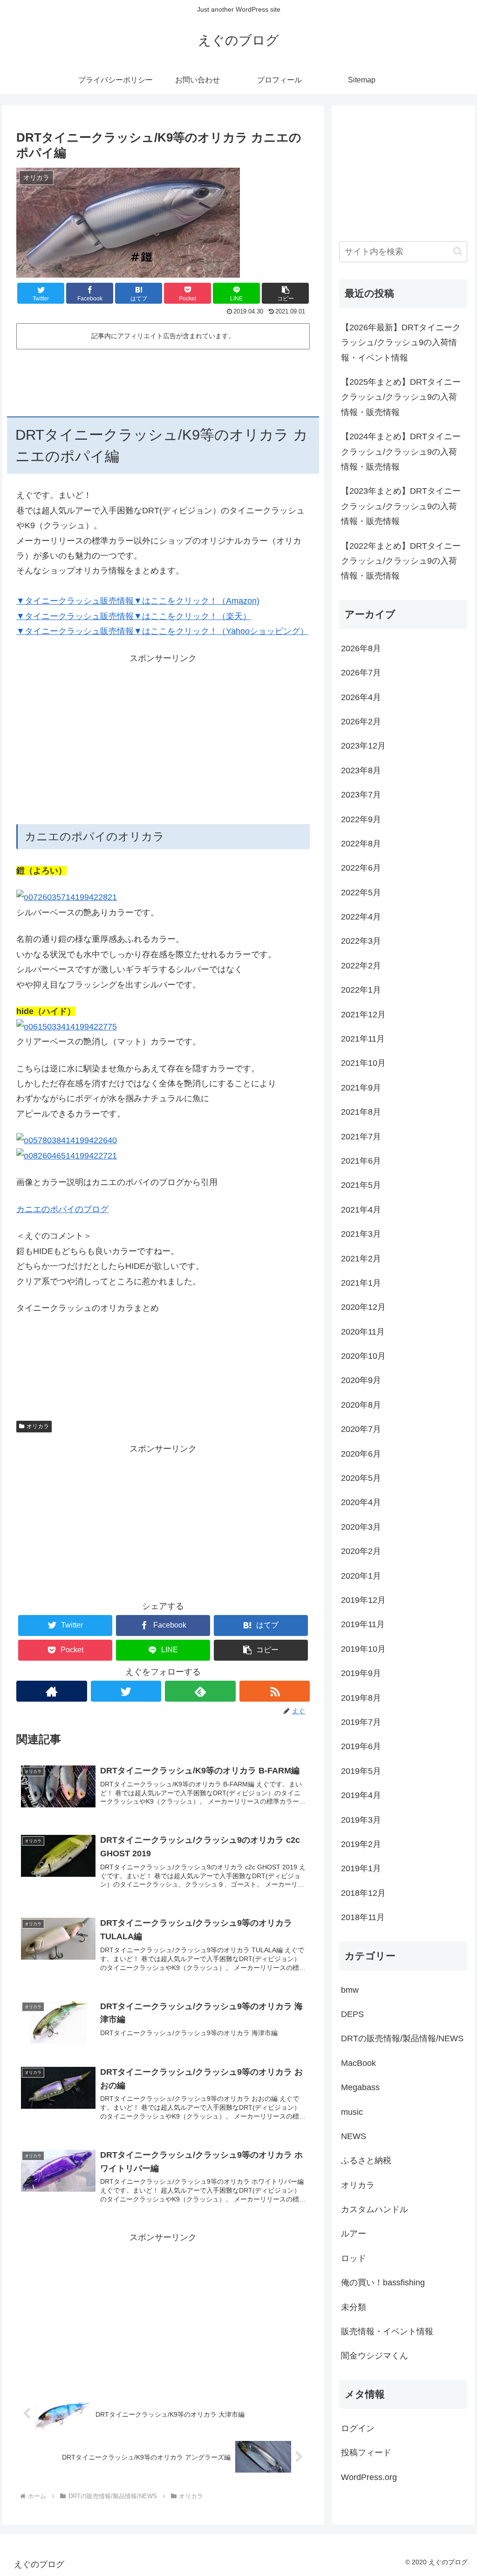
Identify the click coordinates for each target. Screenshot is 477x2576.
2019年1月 (361, 1868)
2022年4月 (361, 917)
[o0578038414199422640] (67, 1140)
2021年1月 (361, 1283)
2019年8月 (361, 1698)
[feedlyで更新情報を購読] (200, 1691)
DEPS (352, 2014)
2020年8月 (361, 1405)
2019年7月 (361, 1722)
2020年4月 (361, 1502)
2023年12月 (363, 746)
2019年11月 (363, 1624)
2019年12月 (363, 1600)
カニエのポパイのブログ (62, 1209)
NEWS (354, 2136)
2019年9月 (361, 1673)
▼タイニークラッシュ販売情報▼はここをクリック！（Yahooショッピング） (162, 631)
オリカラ (38, 1426)
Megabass (360, 2087)
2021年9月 (361, 1088)
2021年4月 (361, 1210)
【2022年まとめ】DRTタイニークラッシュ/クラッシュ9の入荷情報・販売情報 (401, 561)
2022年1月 (361, 990)
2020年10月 (363, 1356)
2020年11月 (363, 1332)
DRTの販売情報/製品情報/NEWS (402, 2038)
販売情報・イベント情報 (387, 2331)
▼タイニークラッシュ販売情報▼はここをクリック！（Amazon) (138, 601)
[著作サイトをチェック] (52, 1691)
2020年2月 (361, 1551)
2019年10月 (363, 1649)
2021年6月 (361, 1161)
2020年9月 (361, 1380)
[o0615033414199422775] (67, 1027)
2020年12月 (363, 1307)
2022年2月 (361, 966)
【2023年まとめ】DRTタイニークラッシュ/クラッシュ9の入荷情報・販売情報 (401, 506)
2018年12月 (363, 1893)
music (352, 2112)
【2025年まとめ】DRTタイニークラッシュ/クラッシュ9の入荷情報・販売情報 (401, 397)
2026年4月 (361, 697)
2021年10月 (363, 1063)
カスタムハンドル (375, 2209)
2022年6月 (361, 868)
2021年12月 (363, 1015)
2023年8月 (361, 770)
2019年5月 (361, 1771)
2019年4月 (361, 1795)
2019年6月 (361, 1746)
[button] (285, 293)
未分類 (354, 2307)
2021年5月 (361, 1185)
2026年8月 (361, 648)
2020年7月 (361, 1429)
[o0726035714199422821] (67, 897)
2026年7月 (361, 673)
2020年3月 (361, 1527)
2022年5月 (361, 893)
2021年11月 (363, 1039)
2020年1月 (361, 1576)
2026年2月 (361, 722)
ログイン (358, 2428)
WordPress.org (369, 2477)
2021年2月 (361, 1259)
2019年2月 (361, 1844)
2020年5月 (361, 1478)
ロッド (354, 2258)
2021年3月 (361, 1234)
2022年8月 (361, 844)
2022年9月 (361, 819)
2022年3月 (361, 941)
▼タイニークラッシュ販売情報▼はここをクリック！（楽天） (134, 616)
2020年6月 (361, 1454)
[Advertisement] (163, 381)
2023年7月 (361, 795)
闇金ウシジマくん (375, 2356)
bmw (350, 1990)
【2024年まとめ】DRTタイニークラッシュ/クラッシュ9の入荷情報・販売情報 (401, 452)
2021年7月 (361, 1137)
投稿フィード (366, 2453)
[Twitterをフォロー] (126, 1691)
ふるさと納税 (366, 2160)
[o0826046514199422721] (67, 1156)
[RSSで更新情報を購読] (275, 1691)
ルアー (354, 2234)
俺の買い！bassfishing (383, 2283)
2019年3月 (361, 1820)
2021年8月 (361, 1112)
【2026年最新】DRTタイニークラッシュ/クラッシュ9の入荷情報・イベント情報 (401, 343)
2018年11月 (363, 1917)
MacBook (358, 2063)
